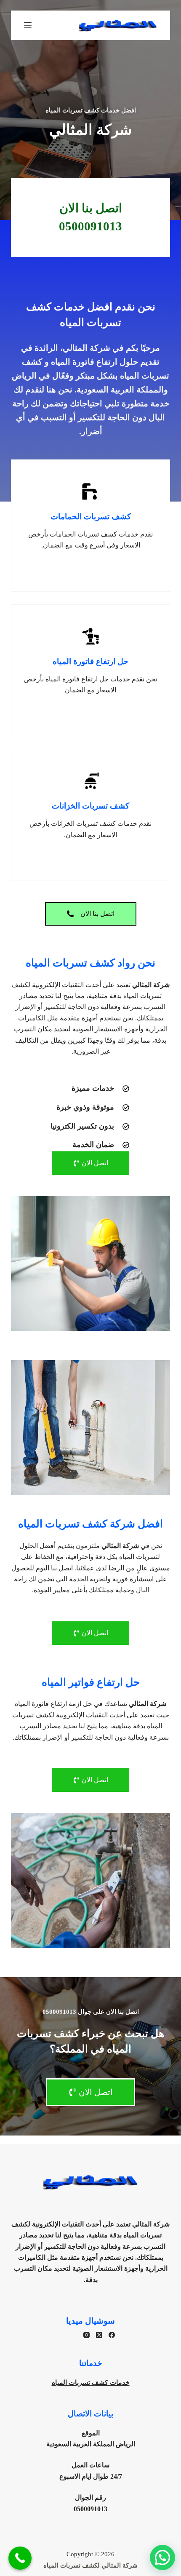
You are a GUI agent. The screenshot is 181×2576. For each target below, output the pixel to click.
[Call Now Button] (20, 2558)
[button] (162, 2557)
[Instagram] (87, 2335)
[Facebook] (112, 2335)
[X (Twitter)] (99, 2335)
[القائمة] (28, 25)
